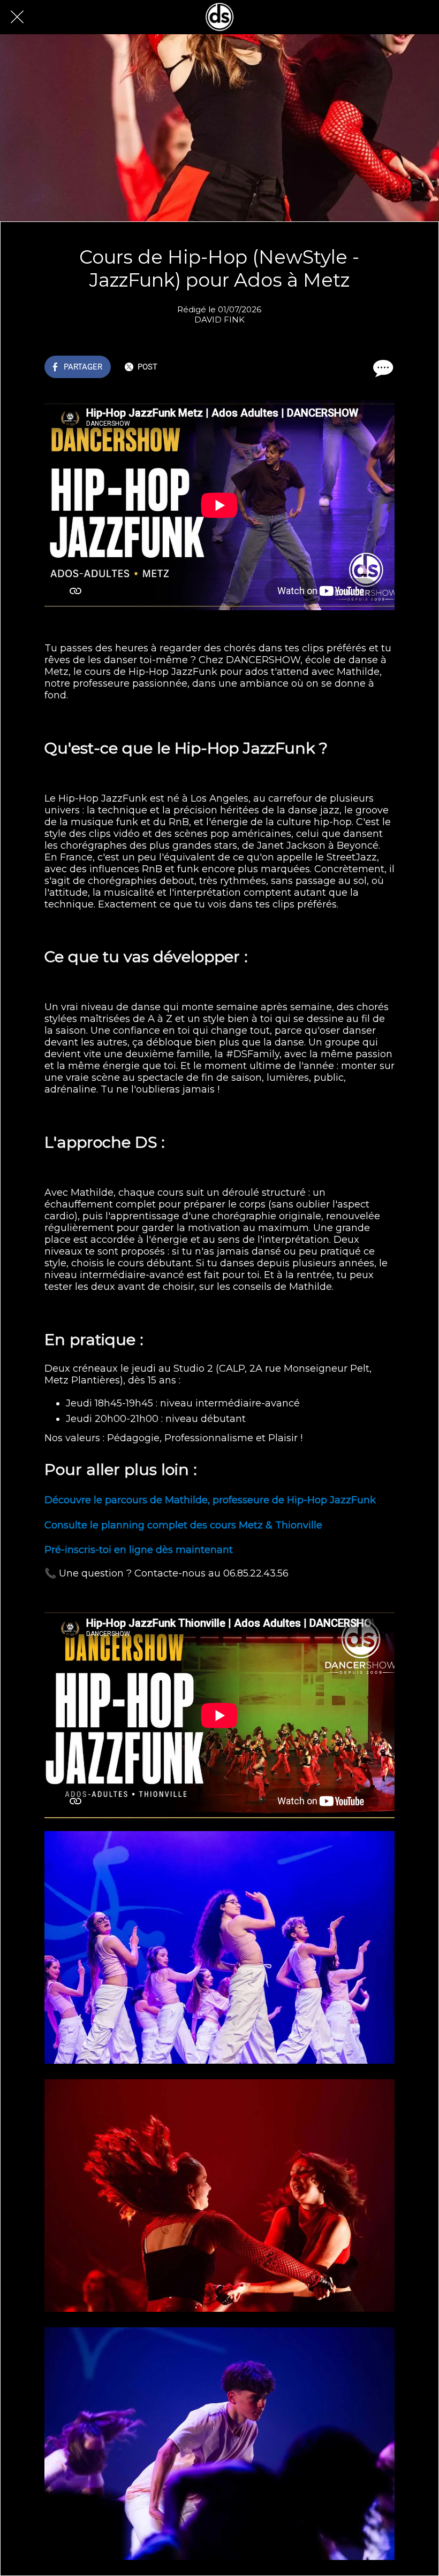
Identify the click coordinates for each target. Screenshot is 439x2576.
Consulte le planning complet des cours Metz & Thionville (183, 1525)
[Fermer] (17, 17)
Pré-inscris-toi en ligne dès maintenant (139, 1550)
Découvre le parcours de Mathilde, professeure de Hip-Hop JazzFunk (210, 1500)
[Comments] (382, 368)
